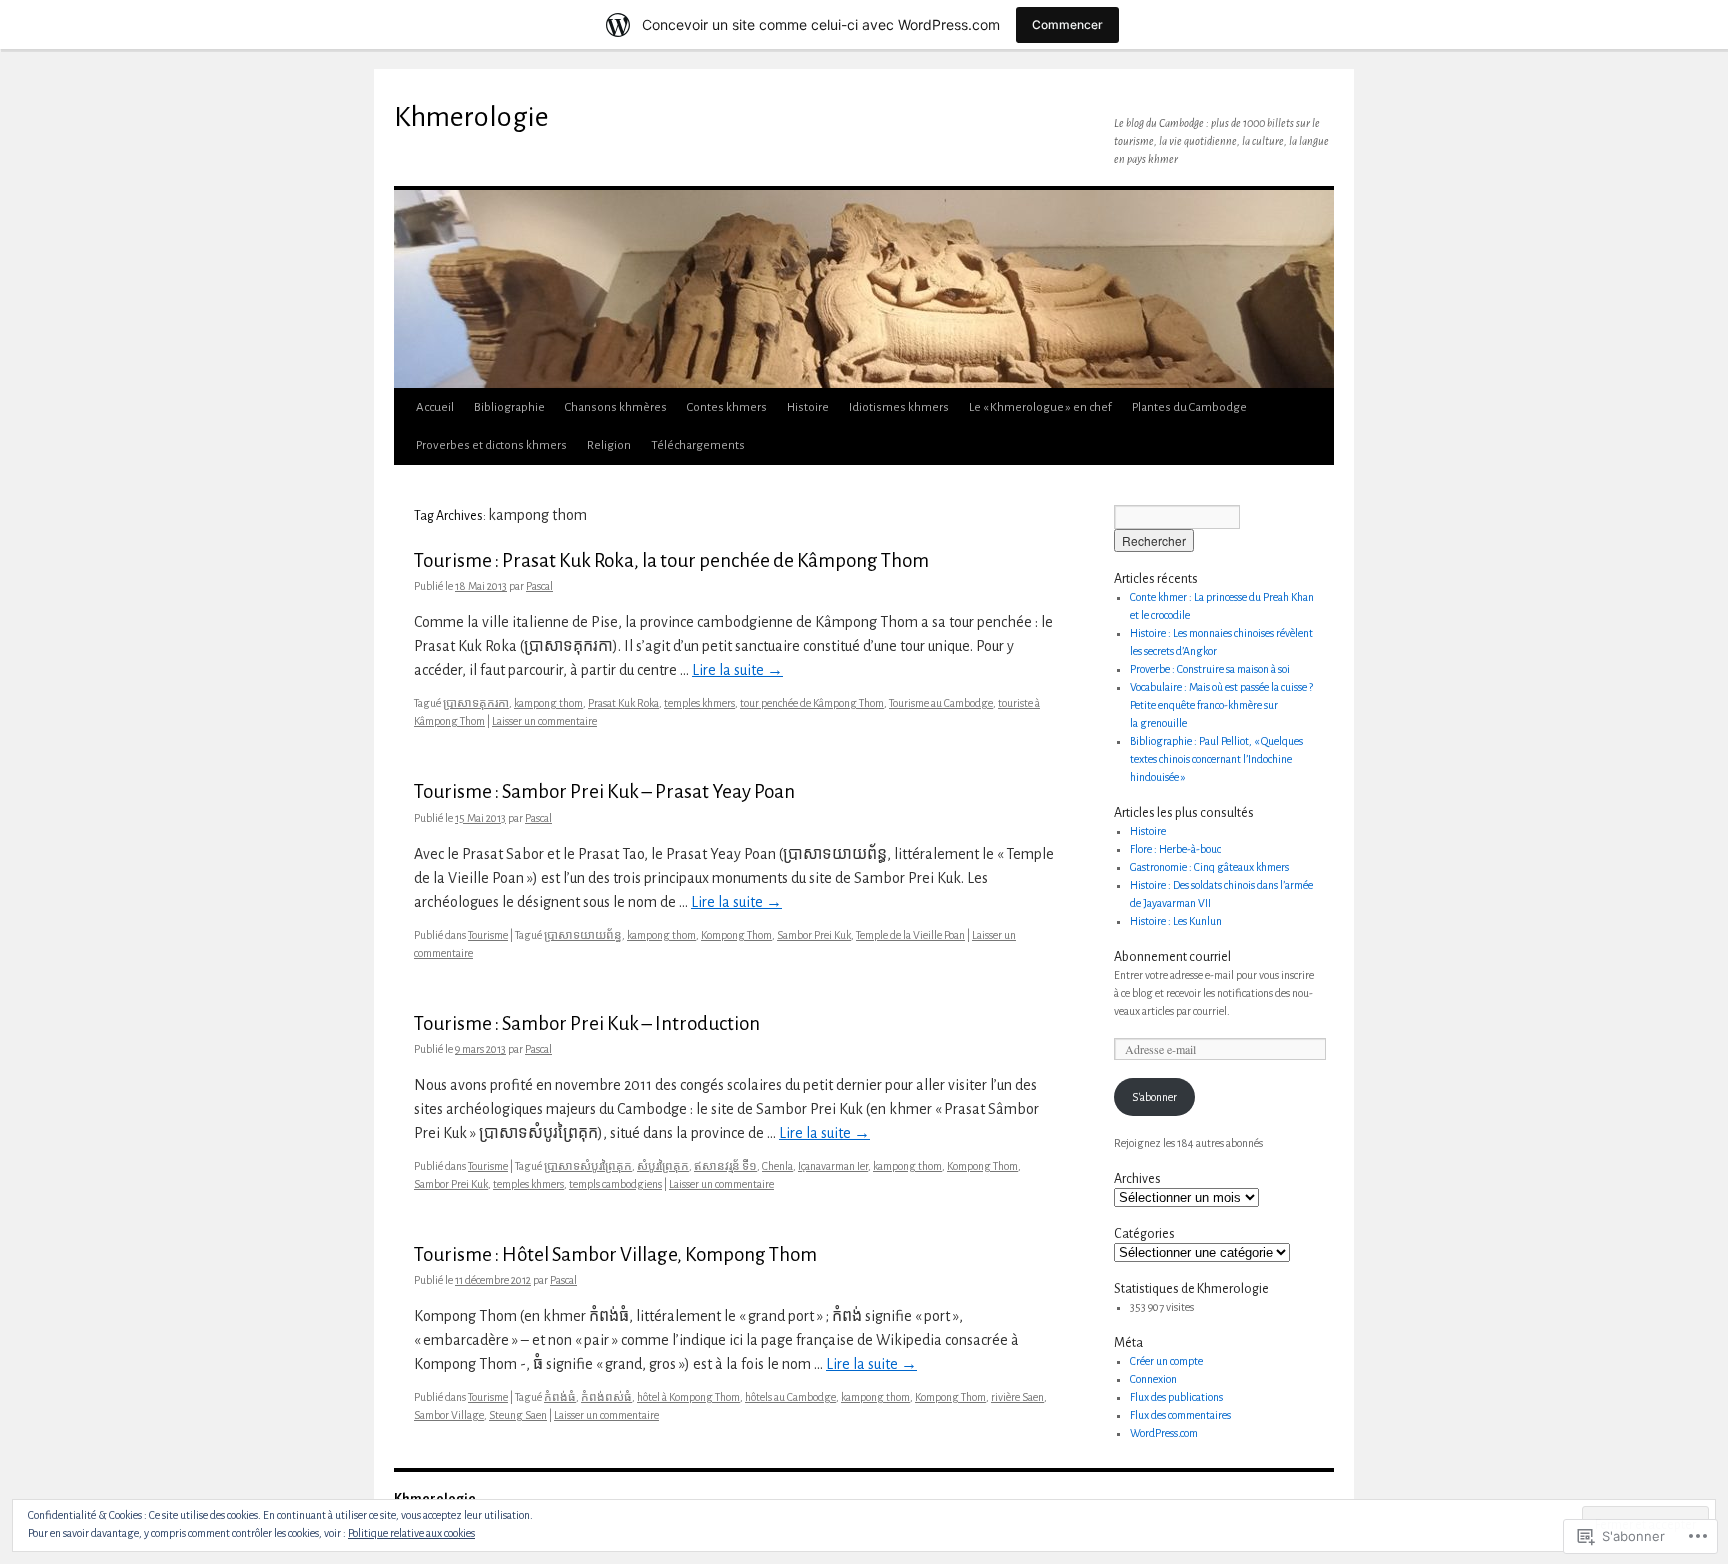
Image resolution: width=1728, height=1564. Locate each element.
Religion (609, 445)
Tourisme (488, 935)
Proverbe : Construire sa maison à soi (1210, 669)
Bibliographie (509, 407)
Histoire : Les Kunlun (1176, 921)
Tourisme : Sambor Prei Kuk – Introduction (587, 1023)
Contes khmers (727, 407)
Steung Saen (518, 1415)
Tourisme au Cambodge (941, 703)
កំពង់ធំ (560, 1397)
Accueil (435, 407)
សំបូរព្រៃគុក (663, 1166)
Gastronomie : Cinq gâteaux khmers (1209, 867)
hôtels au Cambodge (790, 1397)
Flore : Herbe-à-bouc (1175, 849)
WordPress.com (1164, 1433)
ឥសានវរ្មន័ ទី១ (725, 1166)
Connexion (1153, 1379)
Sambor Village (449, 1415)
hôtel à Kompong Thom (688, 1397)
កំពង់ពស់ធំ (606, 1397)
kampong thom (548, 703)
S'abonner (1154, 1097)
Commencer (1067, 24)
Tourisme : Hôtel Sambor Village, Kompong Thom (615, 1254)
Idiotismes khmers (899, 407)
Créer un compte (1166, 1361)
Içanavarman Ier (833, 1166)
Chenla (777, 1166)
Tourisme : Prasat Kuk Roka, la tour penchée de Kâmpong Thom (671, 560)
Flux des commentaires (1180, 1415)
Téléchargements (698, 445)
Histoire (808, 407)
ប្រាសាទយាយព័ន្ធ (583, 935)
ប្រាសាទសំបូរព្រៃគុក (588, 1166)
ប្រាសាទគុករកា (476, 703)
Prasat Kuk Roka (623, 703)
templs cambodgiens (615, 1184)
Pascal (539, 586)
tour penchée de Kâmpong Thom (812, 703)
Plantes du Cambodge (1189, 407)
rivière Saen (1017, 1397)
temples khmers (699, 703)
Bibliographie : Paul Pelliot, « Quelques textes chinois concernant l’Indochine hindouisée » (1216, 759)
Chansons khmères (616, 407)
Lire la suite (737, 670)
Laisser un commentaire (544, 721)
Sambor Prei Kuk (814, 935)
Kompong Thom (736, 935)
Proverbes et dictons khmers (491, 445)
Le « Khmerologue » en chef (1040, 407)
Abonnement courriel (1172, 957)
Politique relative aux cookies (411, 1533)
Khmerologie (471, 117)
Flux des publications (1176, 1397)
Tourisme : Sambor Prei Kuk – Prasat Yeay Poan (604, 791)
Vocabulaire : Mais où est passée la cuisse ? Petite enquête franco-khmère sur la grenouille (1221, 705)
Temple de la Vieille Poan (910, 935)
